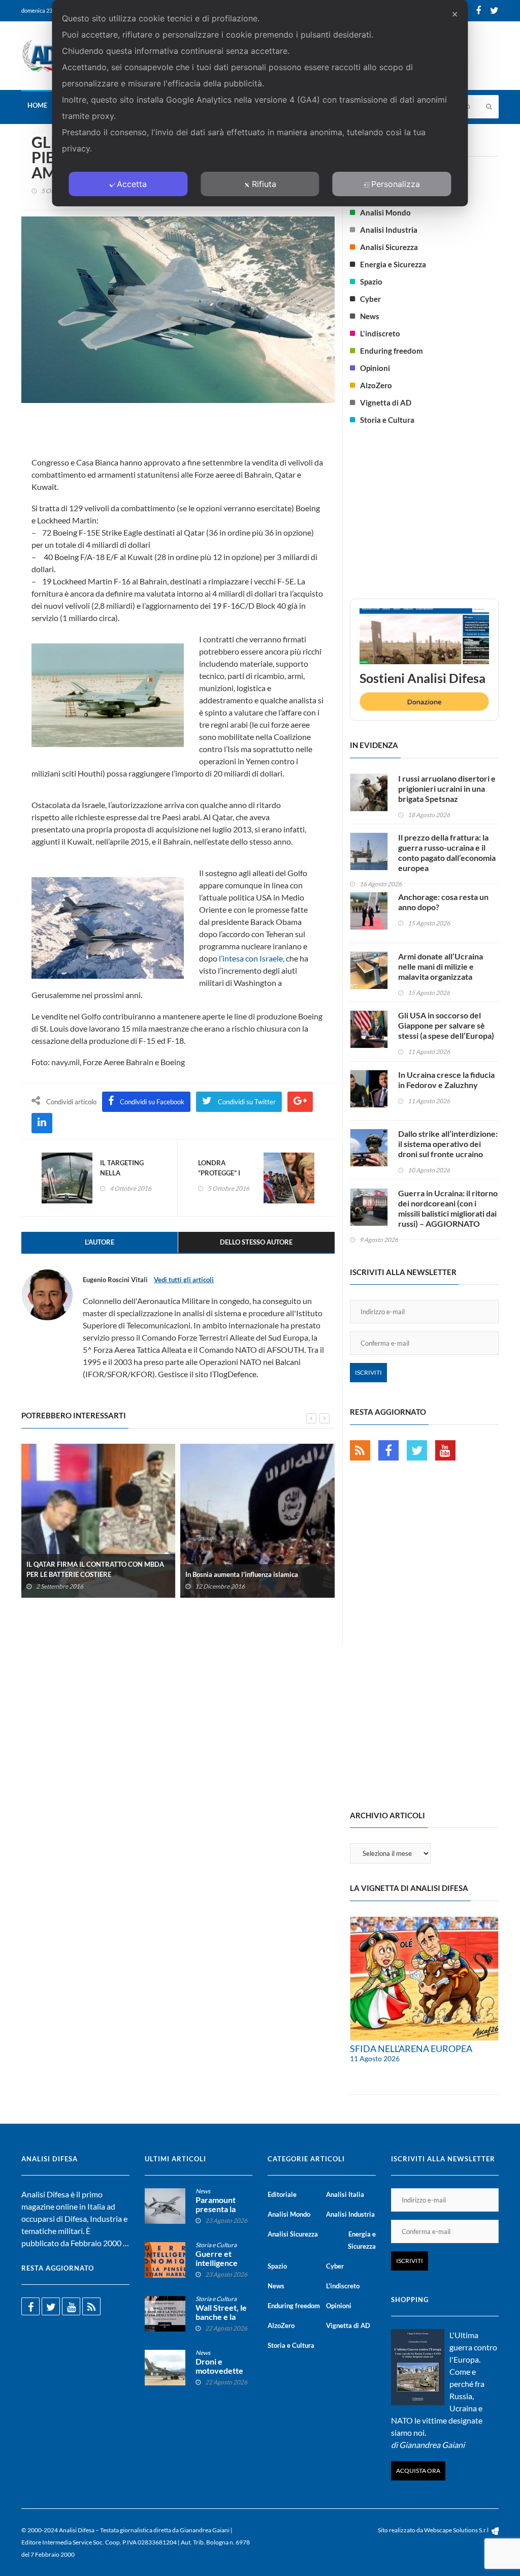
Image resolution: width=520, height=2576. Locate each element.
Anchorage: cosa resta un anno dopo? (443, 902)
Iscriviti (368, 1372)
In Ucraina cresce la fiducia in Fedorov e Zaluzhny (446, 1080)
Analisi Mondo (385, 212)
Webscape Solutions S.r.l (457, 2530)
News (370, 316)
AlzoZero (376, 385)
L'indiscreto (380, 333)
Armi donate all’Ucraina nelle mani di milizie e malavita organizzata (441, 966)
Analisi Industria (389, 230)
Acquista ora (418, 2471)
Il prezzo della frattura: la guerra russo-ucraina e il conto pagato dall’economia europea (447, 852)
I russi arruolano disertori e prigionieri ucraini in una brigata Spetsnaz (447, 788)
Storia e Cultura (387, 420)
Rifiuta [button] (264, 184)
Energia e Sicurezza (393, 264)
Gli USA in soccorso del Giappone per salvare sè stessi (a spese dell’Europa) (446, 1025)
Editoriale (282, 2194)
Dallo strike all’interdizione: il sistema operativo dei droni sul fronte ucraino (448, 1144)
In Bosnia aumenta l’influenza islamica (242, 1574)
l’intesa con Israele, (252, 958)
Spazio (371, 282)
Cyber (370, 299)
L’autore (100, 1242)
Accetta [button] (132, 184)
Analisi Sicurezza (389, 247)
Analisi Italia (345, 2194)
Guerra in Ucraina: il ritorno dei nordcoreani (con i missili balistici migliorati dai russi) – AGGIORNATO (448, 1208)
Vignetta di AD (386, 402)
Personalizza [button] (396, 184)
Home (37, 105)
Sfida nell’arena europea (411, 2049)
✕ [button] (455, 14)
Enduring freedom (392, 351)
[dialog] (260, 103)
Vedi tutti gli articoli (184, 1280)
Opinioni (375, 368)
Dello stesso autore (256, 1242)
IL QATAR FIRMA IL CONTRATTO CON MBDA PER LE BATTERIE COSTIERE (95, 1569)
